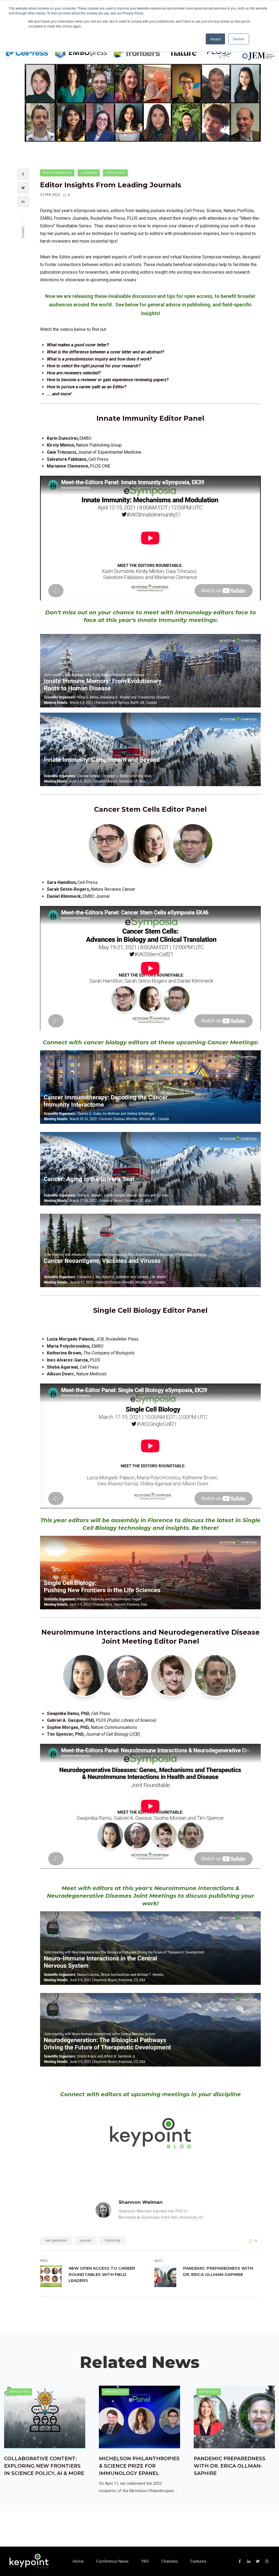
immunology (115, 2392)
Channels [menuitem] (170, 2561)
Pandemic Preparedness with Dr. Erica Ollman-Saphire (218, 2271)
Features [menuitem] (198, 2561)
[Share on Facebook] (23, 174)
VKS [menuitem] (145, 2561)
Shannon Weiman (141, 2202)
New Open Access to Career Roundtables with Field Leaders (102, 2274)
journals (89, 173)
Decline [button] (239, 39)
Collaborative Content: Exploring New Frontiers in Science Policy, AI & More (44, 2466)
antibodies (209, 2392)
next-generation (57, 173)
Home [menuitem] (78, 2561)
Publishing (115, 173)
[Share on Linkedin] (23, 202)
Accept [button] (215, 39)
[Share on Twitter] (23, 188)
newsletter (19, 2392)
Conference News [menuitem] (112, 2561)
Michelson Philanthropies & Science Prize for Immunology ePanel (139, 2466)
